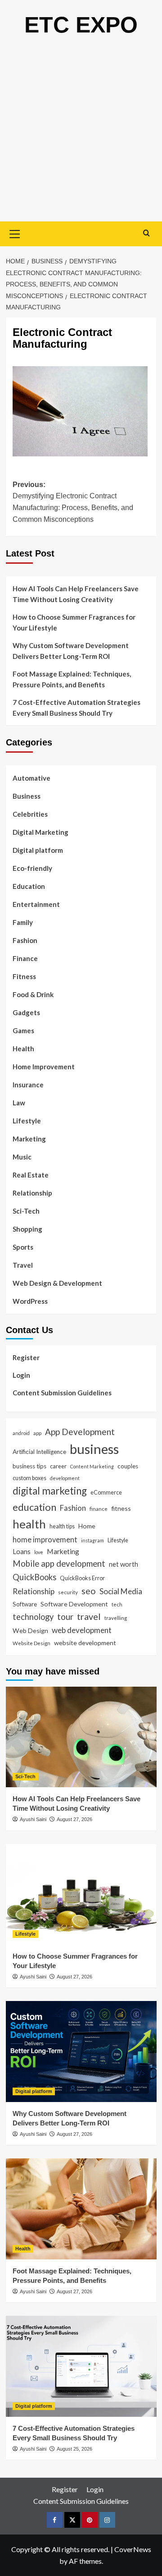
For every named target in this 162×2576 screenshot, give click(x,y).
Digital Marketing (40, 832)
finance (99, 1509)
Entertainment (36, 904)
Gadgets (26, 1012)
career (58, 1466)
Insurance (28, 1085)
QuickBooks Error (82, 1578)
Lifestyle (27, 1121)
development (65, 1478)
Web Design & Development (57, 1283)
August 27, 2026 (74, 1819)
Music (22, 1157)
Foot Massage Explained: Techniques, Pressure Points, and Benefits (72, 679)
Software (25, 1604)
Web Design (30, 1631)
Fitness (24, 976)
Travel (23, 1265)
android (21, 1433)
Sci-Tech (26, 1211)
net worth (124, 1564)
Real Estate (31, 1175)
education (34, 1507)
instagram (92, 1540)
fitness (121, 1508)
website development (85, 1643)
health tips (62, 1526)
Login (21, 1375)
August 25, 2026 (74, 2449)
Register (26, 1357)
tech (117, 1604)
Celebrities (30, 814)
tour (65, 1617)
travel (89, 1616)
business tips (29, 1466)
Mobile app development (59, 1564)
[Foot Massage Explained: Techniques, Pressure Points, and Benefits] (81, 2209)
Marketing (29, 1139)
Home (87, 1526)
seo (89, 1591)
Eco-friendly (32, 868)
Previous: (73, 502)
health (29, 1524)
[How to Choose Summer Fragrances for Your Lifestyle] (81, 1894)
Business (27, 796)
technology (33, 1617)
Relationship (32, 1193)
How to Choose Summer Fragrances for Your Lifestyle (74, 622)
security (68, 1592)
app (37, 1433)
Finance (25, 958)
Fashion (25, 940)
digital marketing (50, 1491)
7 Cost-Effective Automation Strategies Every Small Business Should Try (76, 708)
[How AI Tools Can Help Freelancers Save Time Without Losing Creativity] (81, 1737)
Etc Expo (81, 25)
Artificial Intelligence (39, 1452)
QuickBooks (34, 1577)
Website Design (31, 1643)
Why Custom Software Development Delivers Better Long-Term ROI (71, 651)
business (94, 1449)
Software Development (74, 1604)
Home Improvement (44, 1067)
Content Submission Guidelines (62, 1393)
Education (29, 886)
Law (19, 1103)
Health (23, 1049)
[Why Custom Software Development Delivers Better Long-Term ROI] (81, 2051)
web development (82, 1630)
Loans (22, 1551)
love (39, 1552)
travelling (116, 1618)
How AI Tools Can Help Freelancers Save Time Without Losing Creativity (76, 594)
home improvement (45, 1539)
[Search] (146, 233)
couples (128, 1466)
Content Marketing (92, 1466)
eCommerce (106, 1492)
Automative (31, 778)
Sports (23, 1247)
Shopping (27, 1229)
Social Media (121, 1591)
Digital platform (38, 850)
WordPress (30, 1301)
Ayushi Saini (33, 1819)
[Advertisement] (81, 136)
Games (23, 1030)
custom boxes (29, 1478)
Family (23, 922)
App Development (80, 1432)
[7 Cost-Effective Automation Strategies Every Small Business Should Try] (81, 2366)
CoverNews (133, 2549)
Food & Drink (33, 994)
